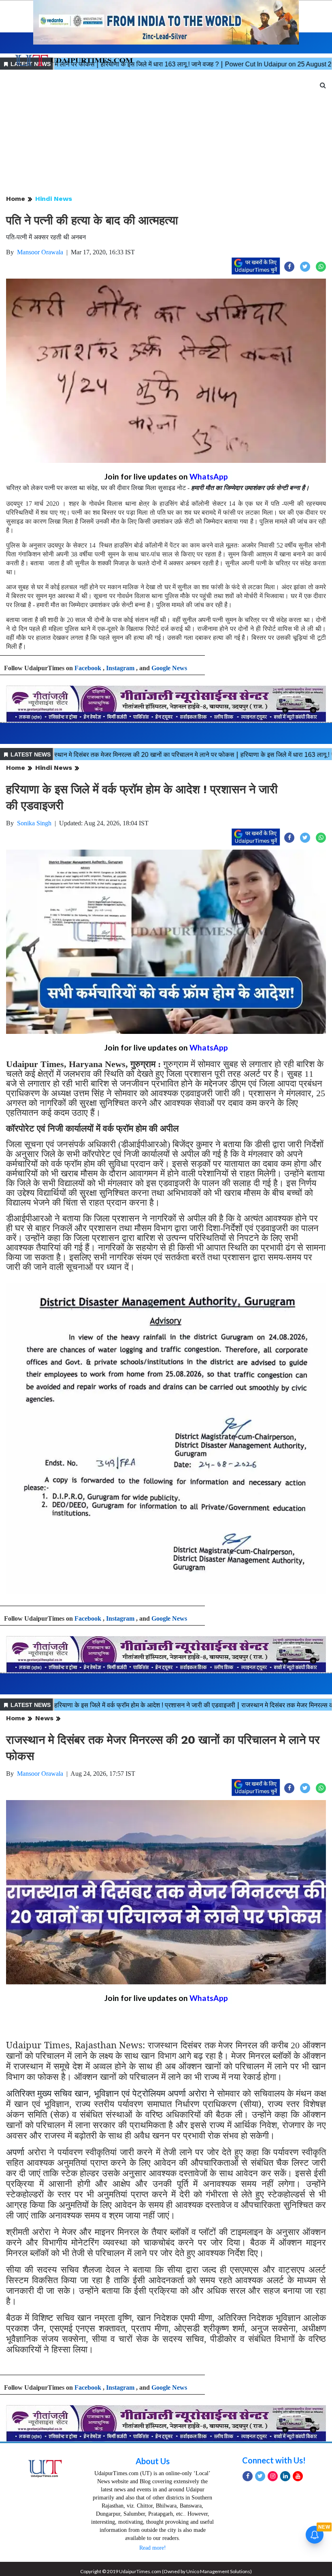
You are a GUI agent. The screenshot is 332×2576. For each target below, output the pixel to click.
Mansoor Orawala (40, 252)
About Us (153, 2461)
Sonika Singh (34, 823)
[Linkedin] (285, 2476)
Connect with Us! (274, 2460)
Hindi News (54, 199)
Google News (169, 668)
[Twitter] (260, 2476)
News (44, 1718)
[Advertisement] (166, 133)
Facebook (88, 668)
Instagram (120, 668)
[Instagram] (273, 2476)
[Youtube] (298, 2476)
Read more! (153, 2548)
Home (16, 199)
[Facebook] (248, 2476)
